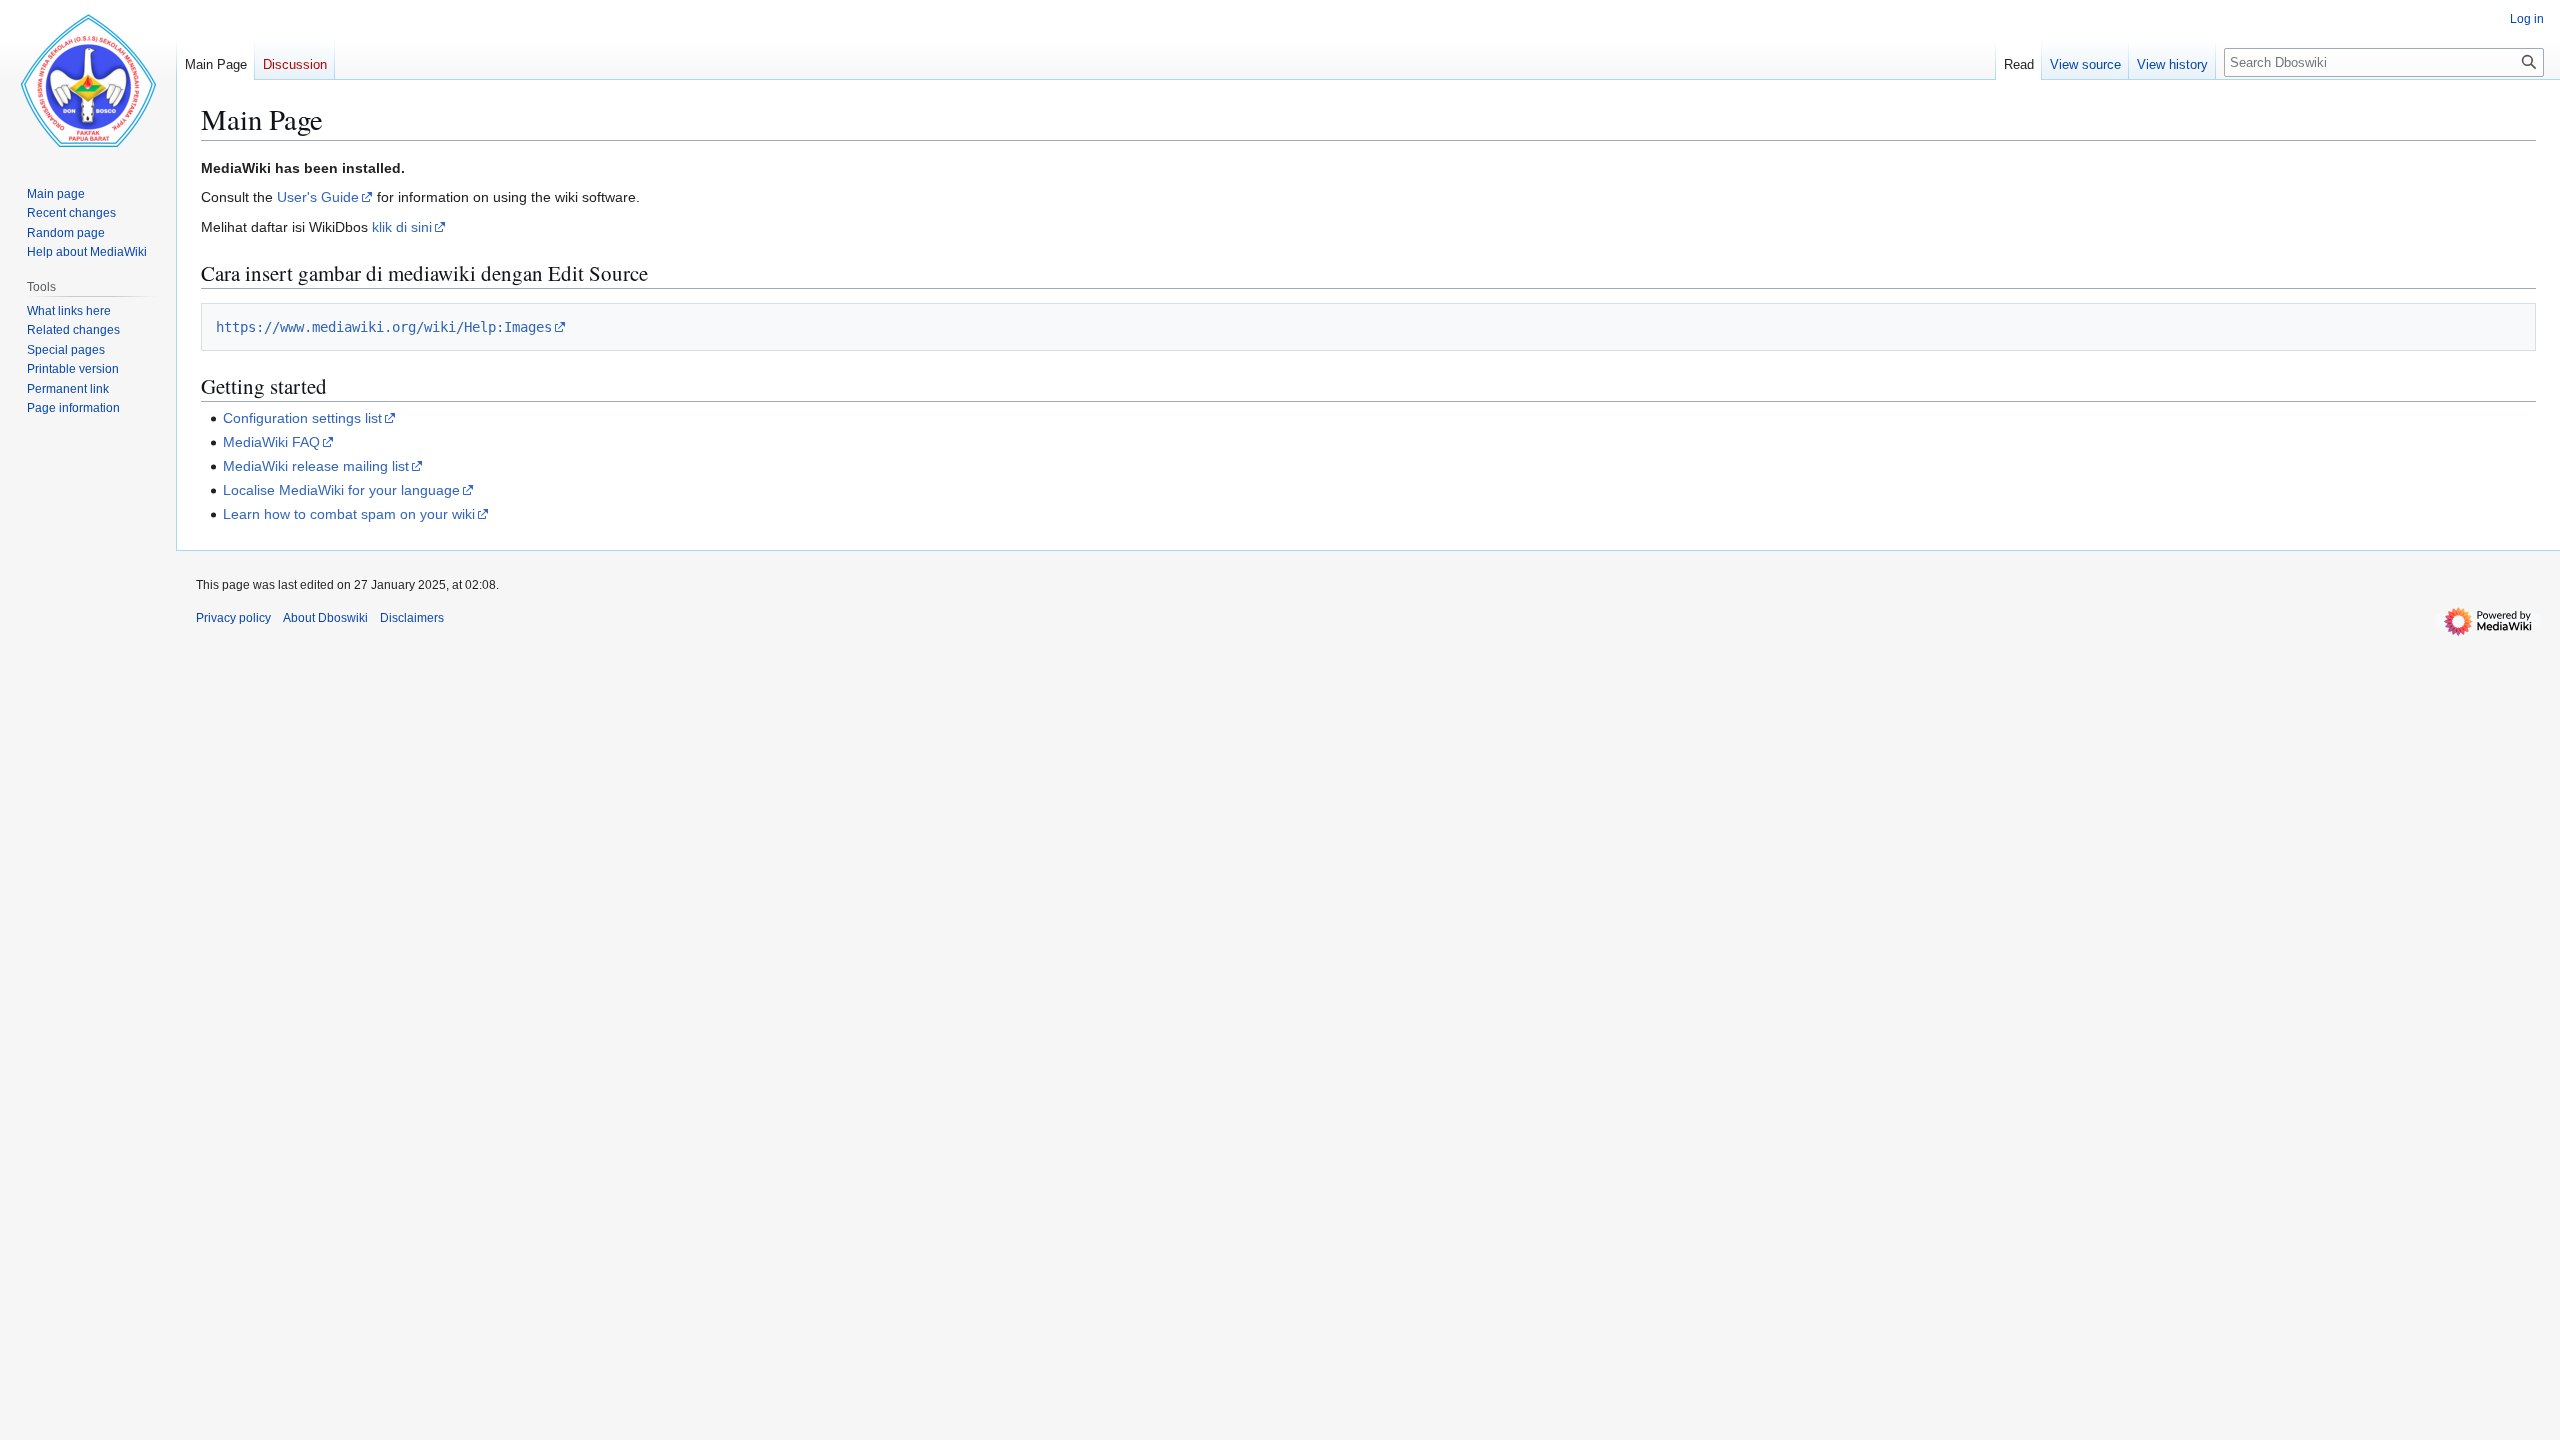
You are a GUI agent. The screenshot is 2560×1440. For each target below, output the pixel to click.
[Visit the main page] (88, 80)
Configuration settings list (302, 418)
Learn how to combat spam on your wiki (349, 514)
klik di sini (402, 227)
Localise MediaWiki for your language (341, 490)
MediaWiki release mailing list (316, 466)
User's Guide (318, 197)
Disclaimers (412, 618)
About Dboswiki (325, 618)
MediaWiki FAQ (271, 442)
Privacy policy (233, 618)
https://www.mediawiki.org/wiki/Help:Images (384, 327)
